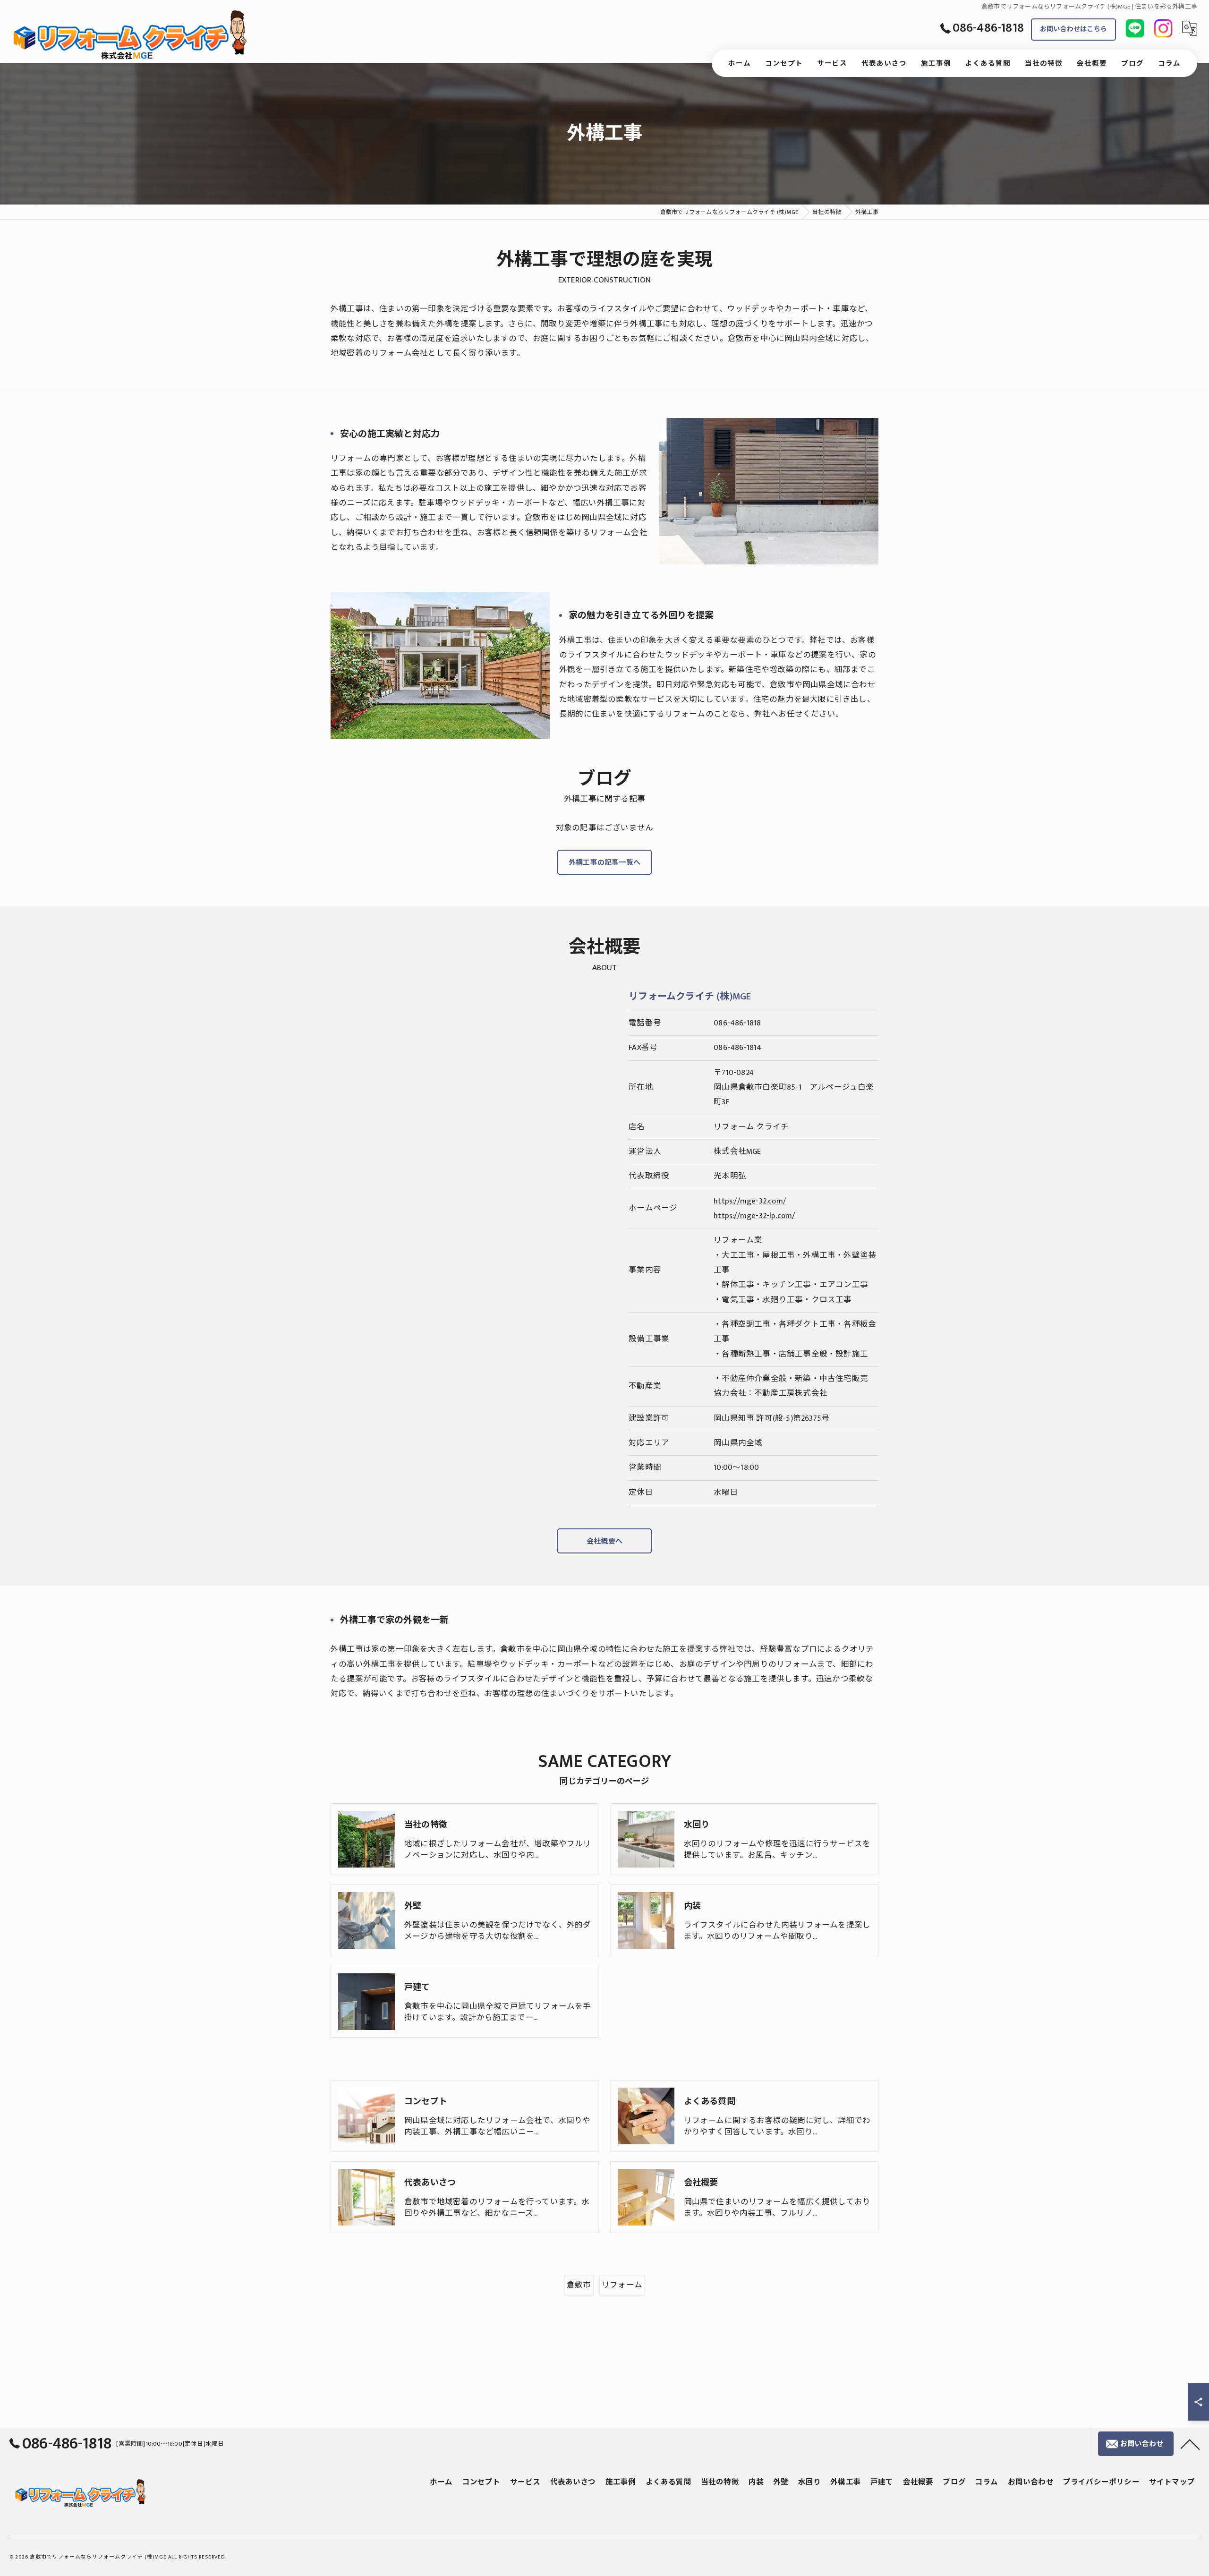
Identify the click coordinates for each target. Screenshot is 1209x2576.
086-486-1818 (737, 1023)
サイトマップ (1172, 2482)
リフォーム (622, 2285)
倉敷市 (579, 2285)
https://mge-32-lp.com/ (754, 1216)
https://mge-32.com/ (750, 1201)
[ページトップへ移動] (1190, 2444)
